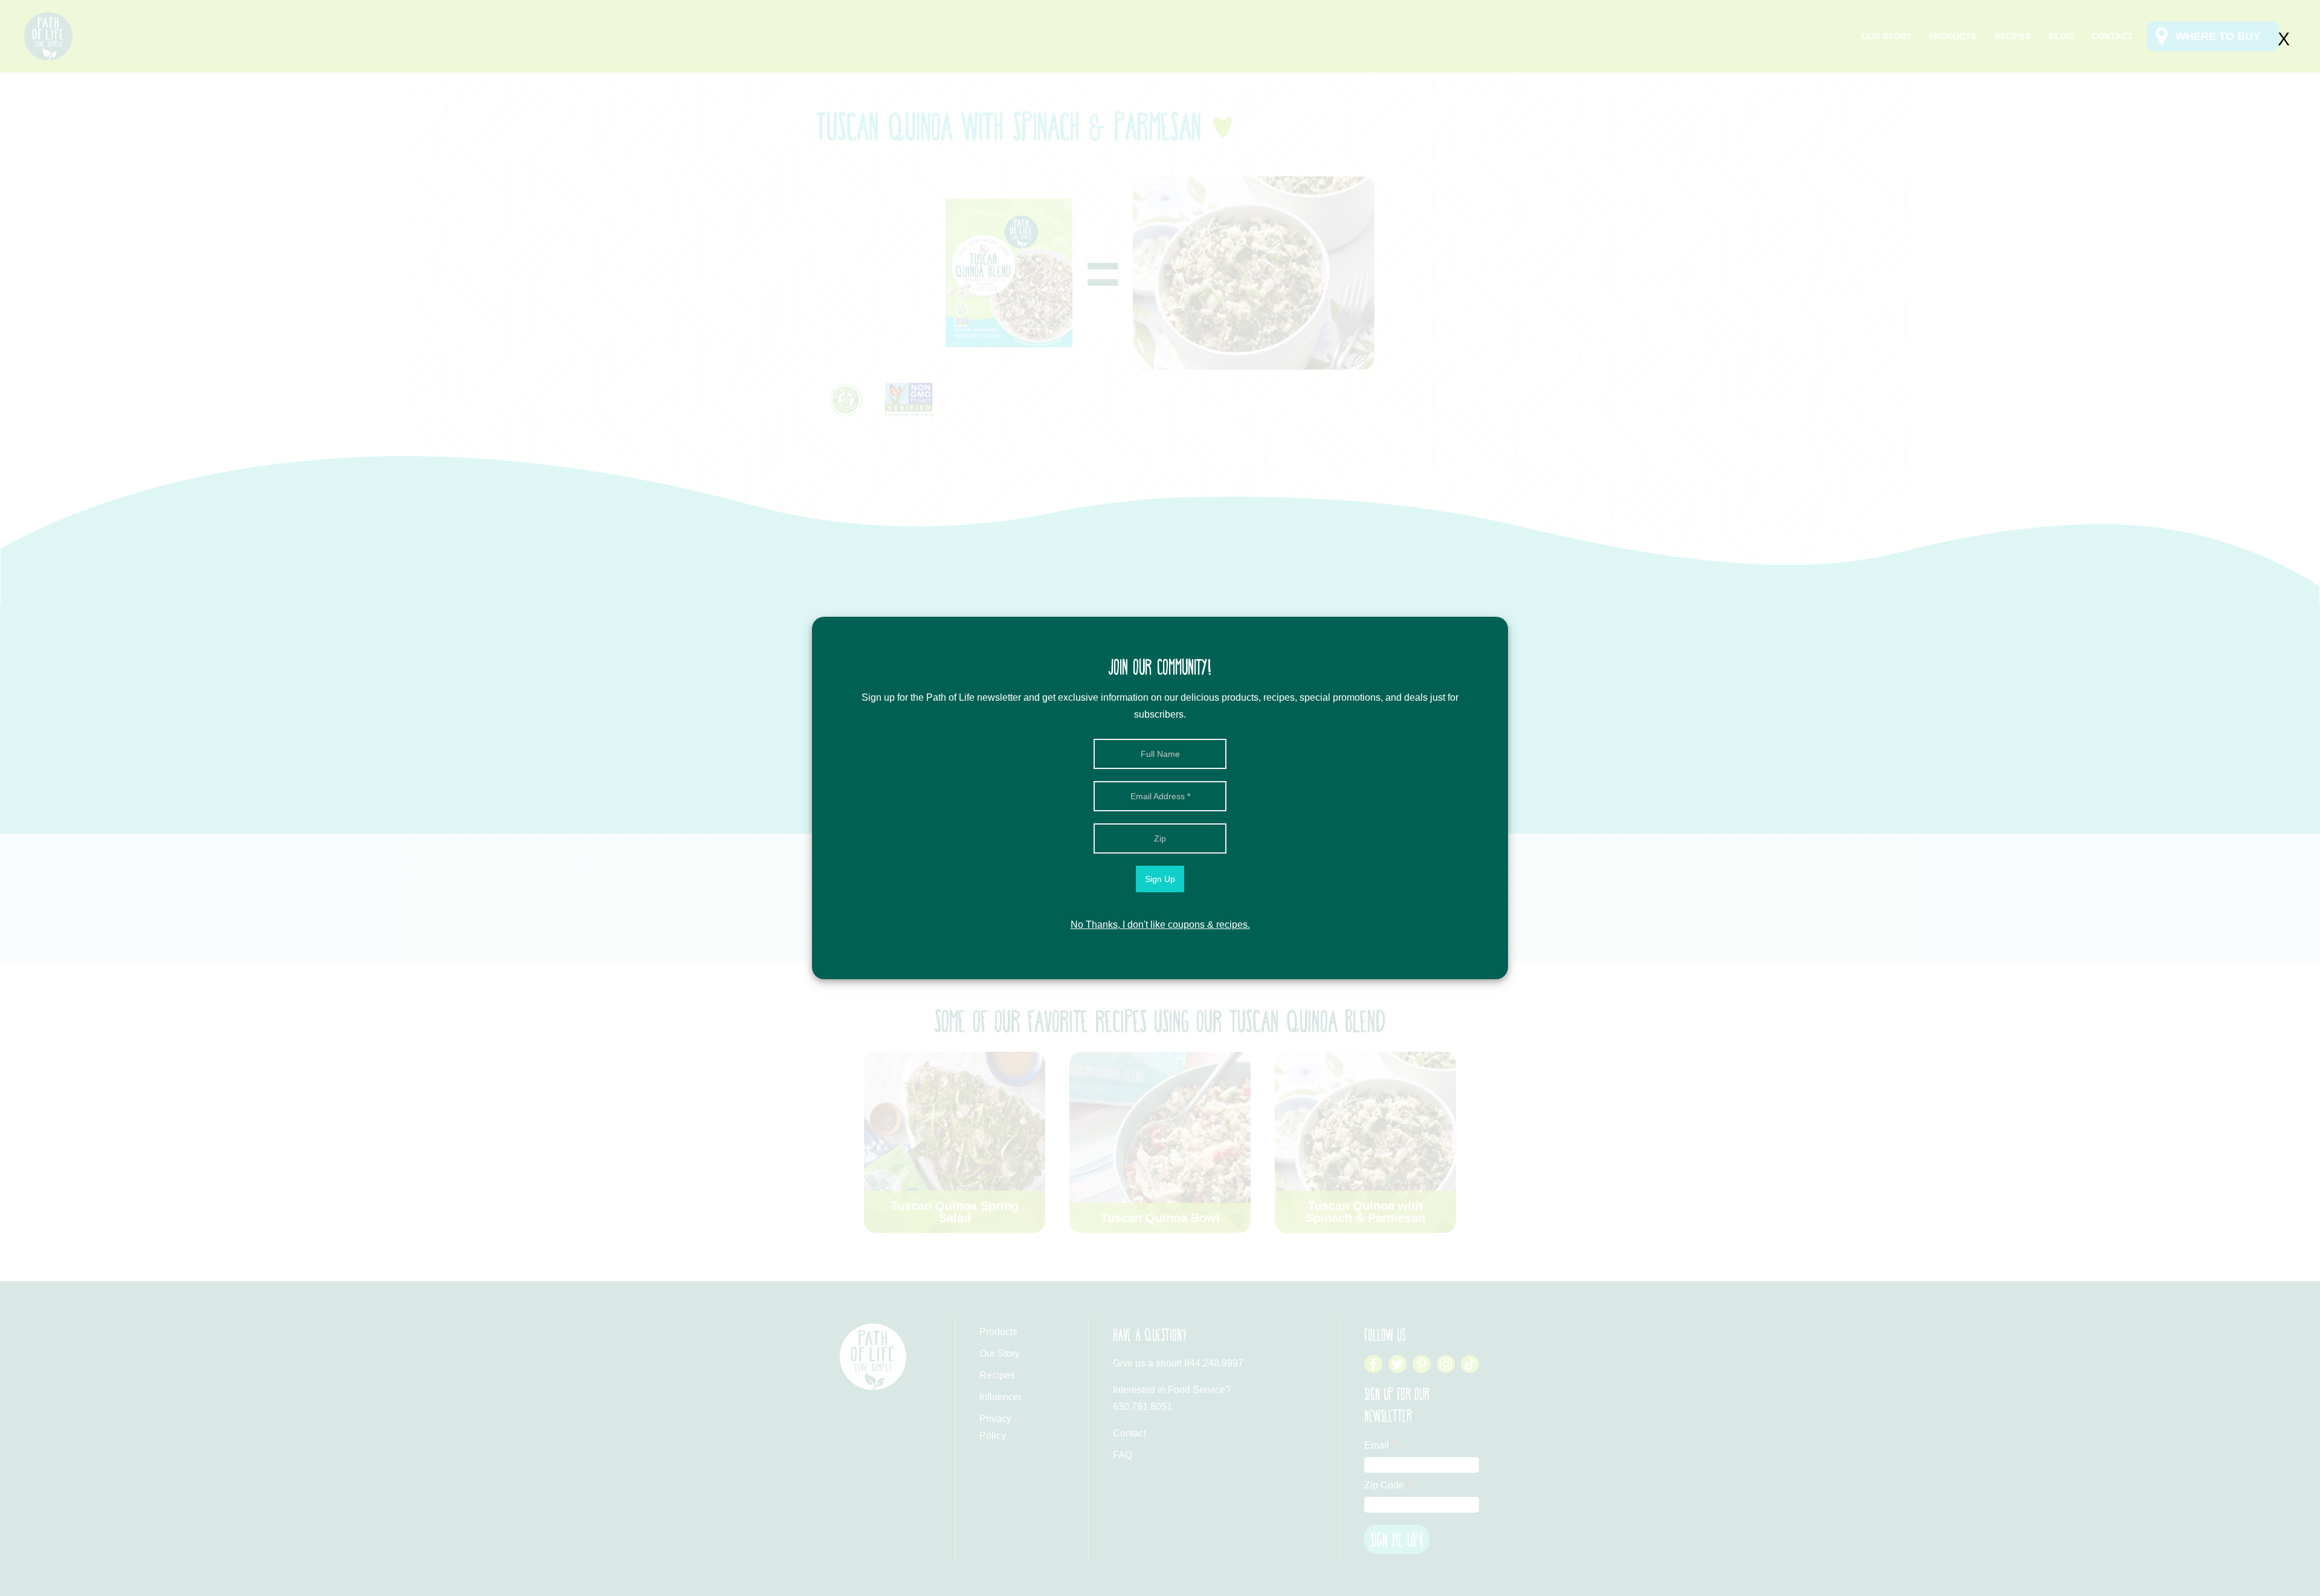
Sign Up (1160, 879)
